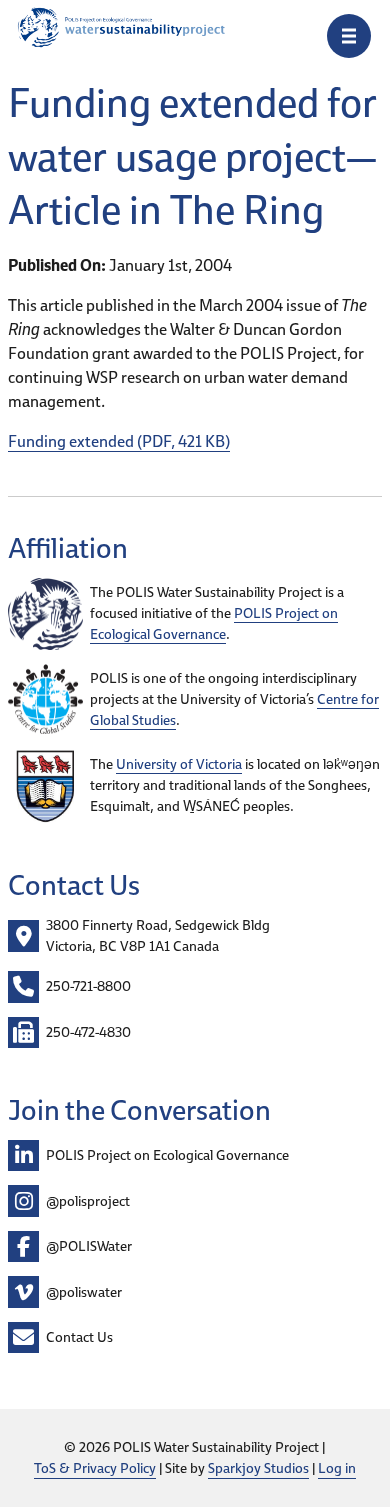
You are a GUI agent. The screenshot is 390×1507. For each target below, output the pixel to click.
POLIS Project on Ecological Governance (214, 623)
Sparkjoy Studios (258, 1468)
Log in (337, 1468)
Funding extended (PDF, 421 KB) (119, 441)
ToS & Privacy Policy (95, 1468)
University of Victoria (179, 764)
